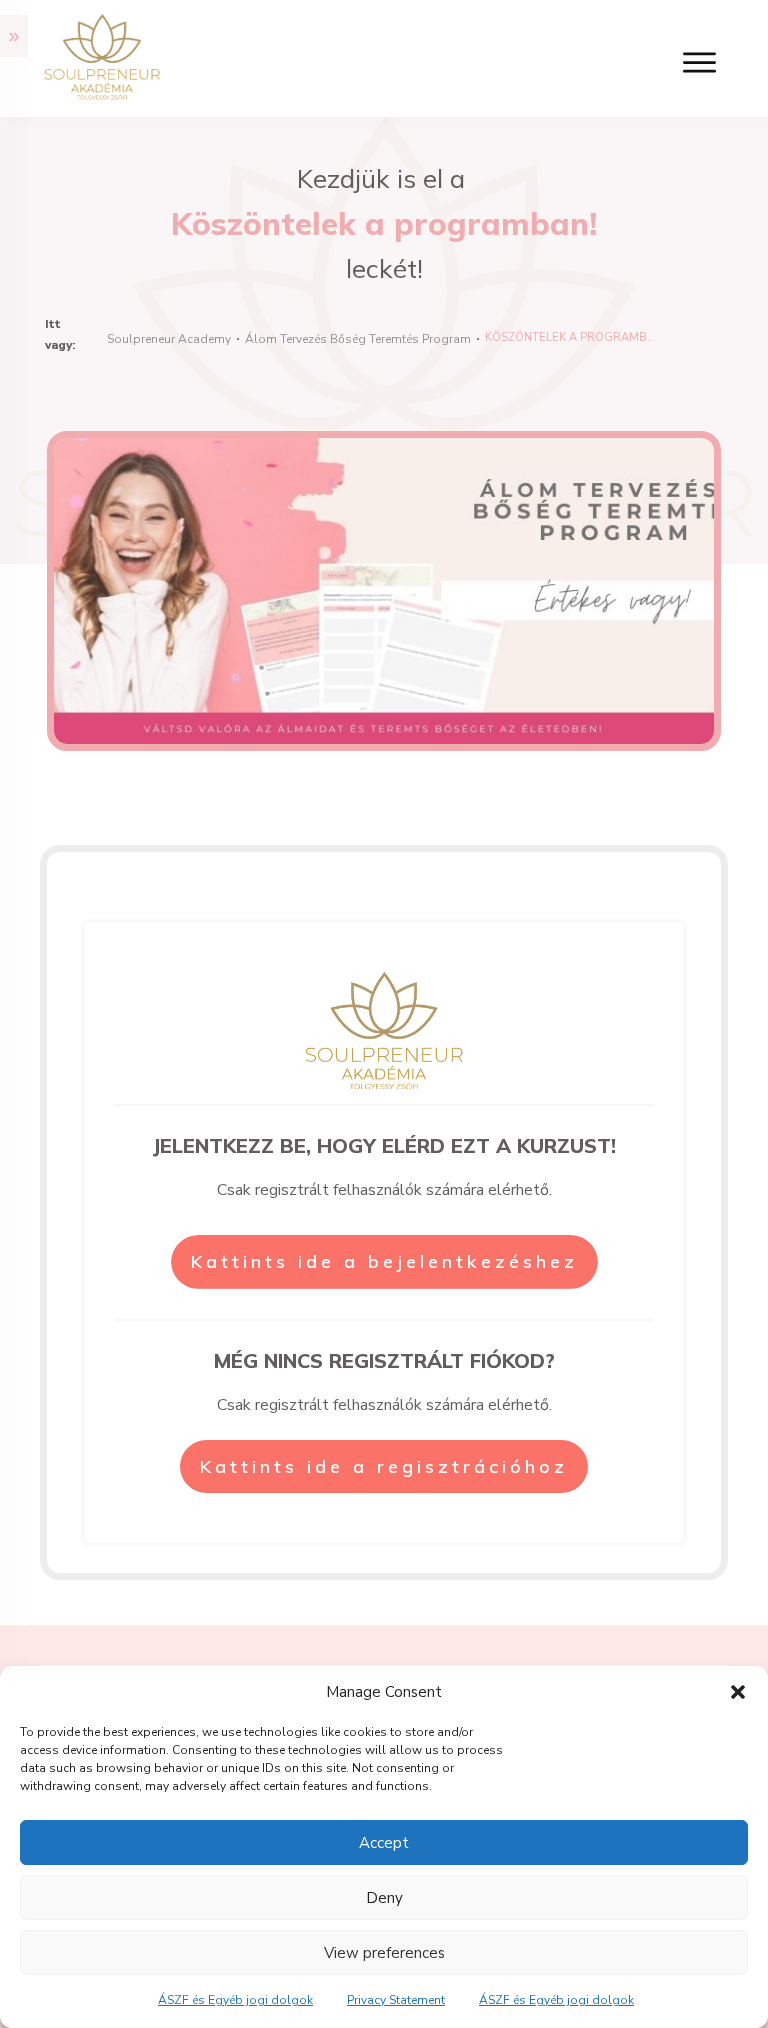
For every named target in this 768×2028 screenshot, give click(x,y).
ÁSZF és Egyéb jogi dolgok (235, 2000)
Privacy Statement (396, 2000)
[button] (738, 1692)
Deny (384, 1898)
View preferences (384, 1953)
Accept (384, 1843)
